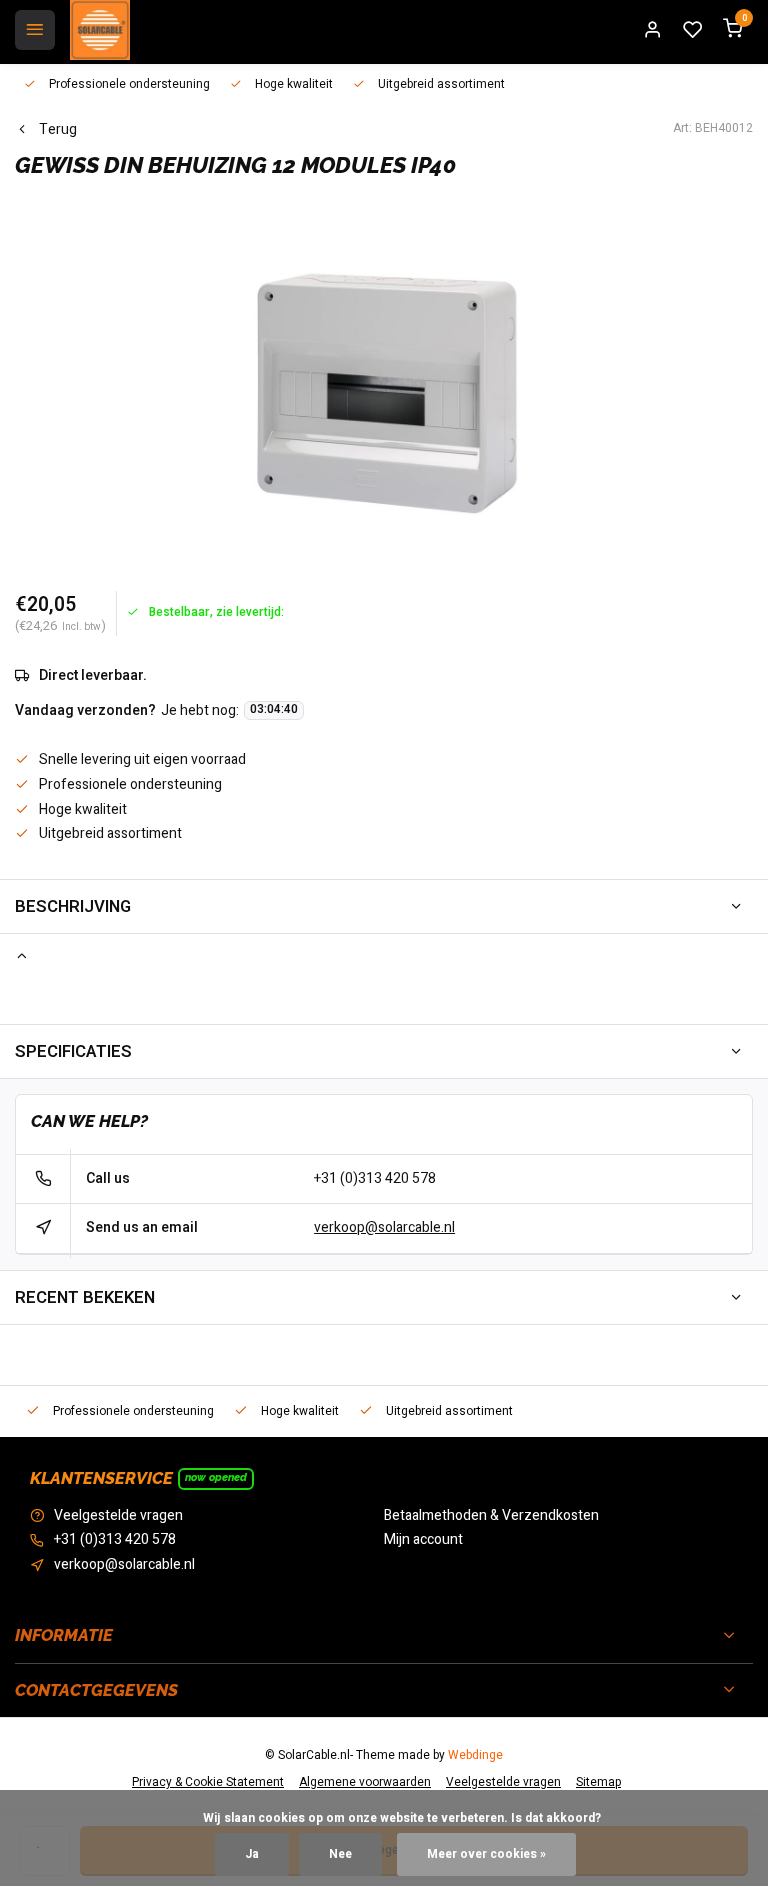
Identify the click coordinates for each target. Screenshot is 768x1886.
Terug (58, 130)
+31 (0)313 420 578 (375, 1178)
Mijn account (423, 1540)
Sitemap (598, 1782)
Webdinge (475, 1755)
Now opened (216, 1477)
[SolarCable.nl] (100, 30)
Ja (252, 1854)
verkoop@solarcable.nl (384, 1227)
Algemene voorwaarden (365, 1782)
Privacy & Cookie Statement (208, 1782)
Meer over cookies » (486, 1854)
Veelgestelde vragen (118, 1516)
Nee (340, 1854)
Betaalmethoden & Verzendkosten (491, 1516)
